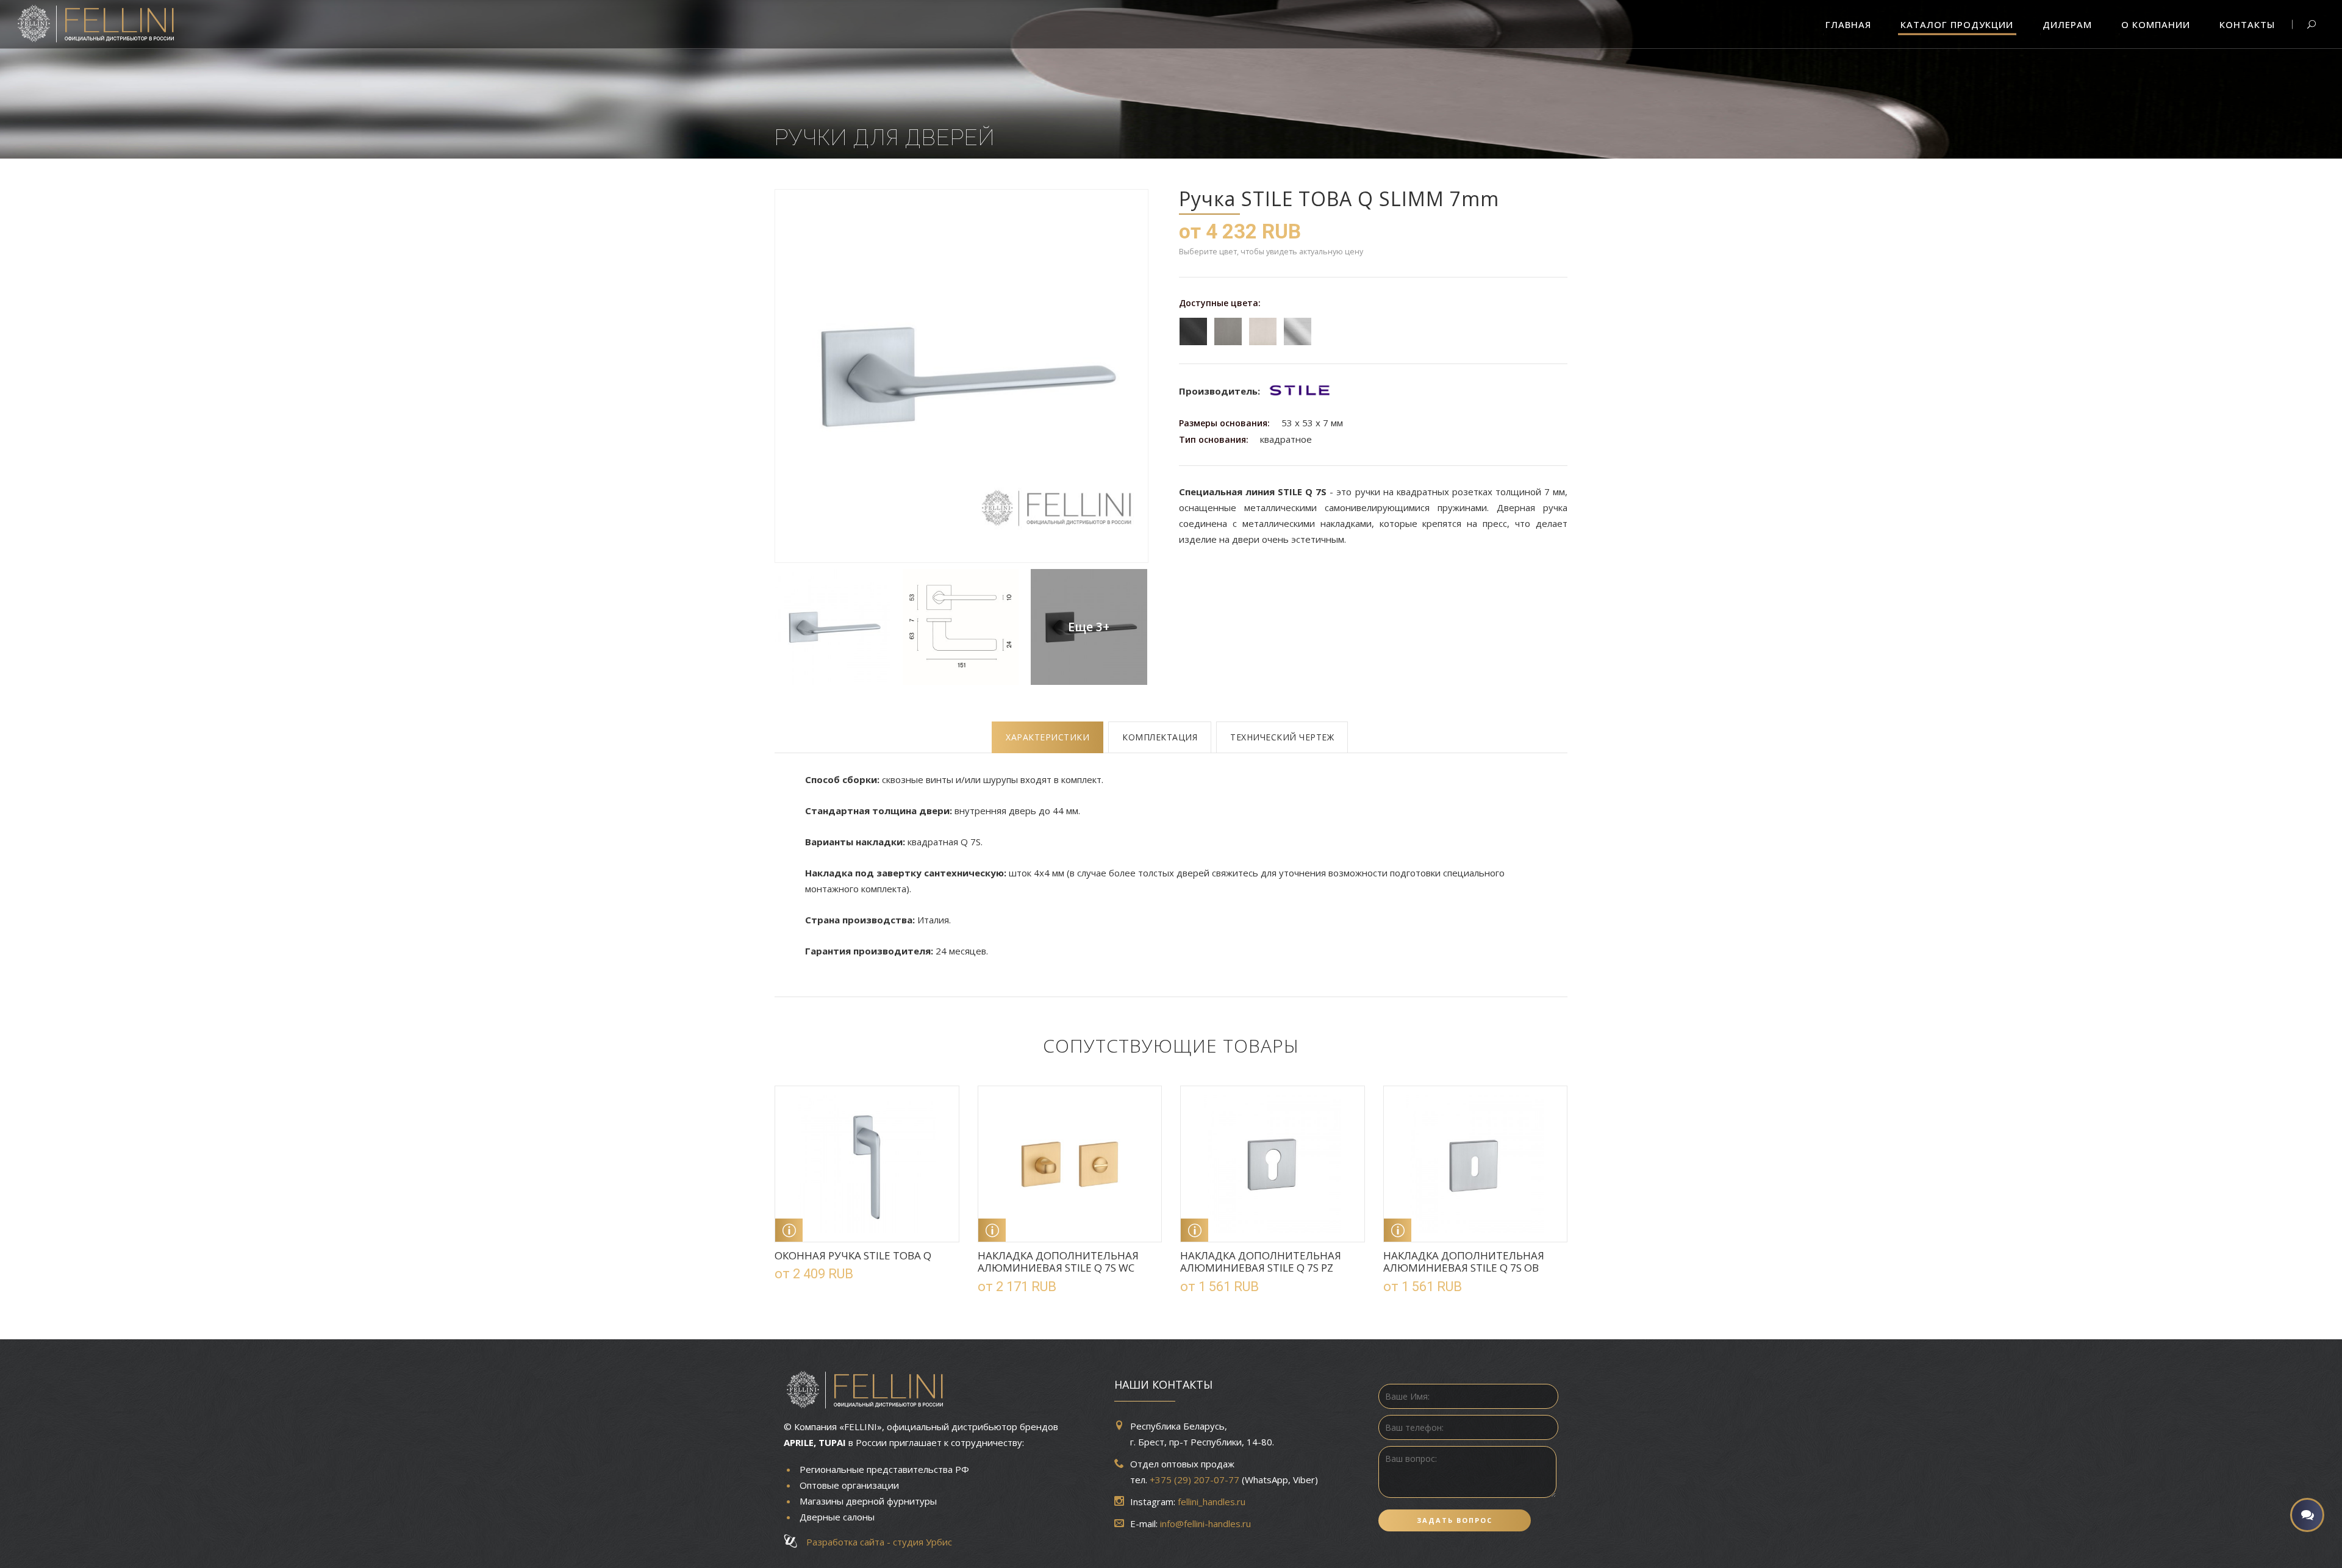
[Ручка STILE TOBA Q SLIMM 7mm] (961, 376)
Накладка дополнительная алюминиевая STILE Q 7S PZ (1261, 1262)
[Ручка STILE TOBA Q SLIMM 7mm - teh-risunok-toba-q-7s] (961, 627)
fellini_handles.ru (1212, 1502)
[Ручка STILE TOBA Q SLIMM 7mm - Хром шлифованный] (833, 627)
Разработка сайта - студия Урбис (876, 1542)
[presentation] (1047, 737)
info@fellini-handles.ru (1205, 1523)
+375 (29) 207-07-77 (1194, 1480)
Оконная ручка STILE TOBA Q (853, 1255)
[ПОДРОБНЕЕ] (789, 1230)
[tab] (1047, 737)
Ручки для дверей (885, 137)
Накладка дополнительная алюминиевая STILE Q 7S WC (1058, 1262)
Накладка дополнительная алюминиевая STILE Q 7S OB (1464, 1262)
